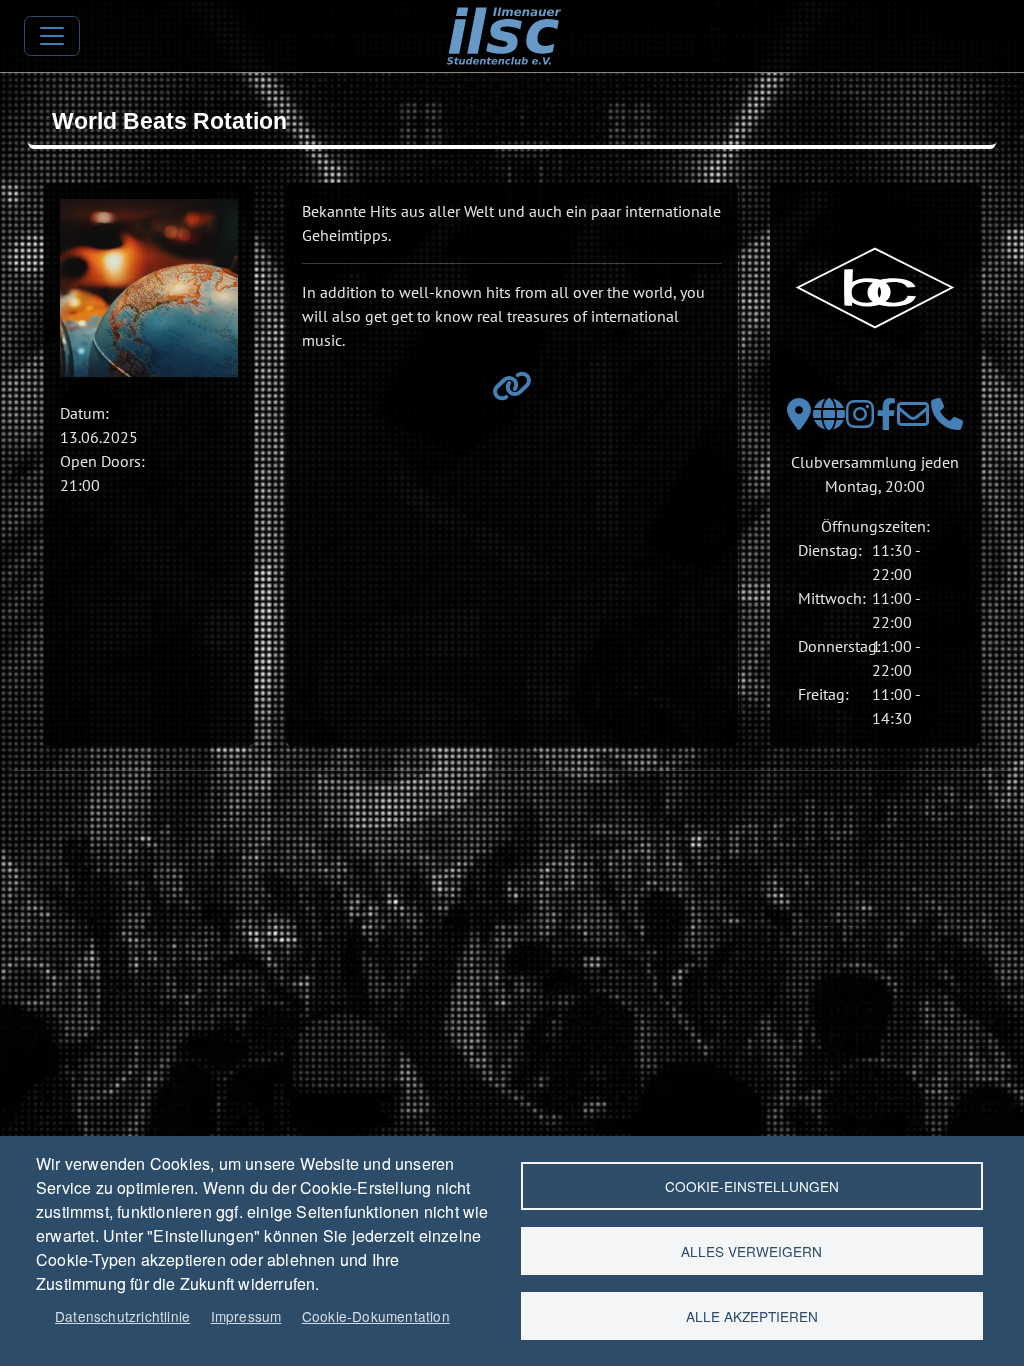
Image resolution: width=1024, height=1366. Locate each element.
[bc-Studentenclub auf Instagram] (860, 420)
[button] (149, 288)
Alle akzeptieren (752, 1316)
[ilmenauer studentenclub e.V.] (503, 21)
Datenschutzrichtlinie (122, 1316)
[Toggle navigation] (52, 36)
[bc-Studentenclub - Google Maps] (799, 420)
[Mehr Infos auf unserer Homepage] (512, 392)
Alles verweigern (751, 1251)
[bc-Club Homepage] (829, 420)
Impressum (246, 1316)
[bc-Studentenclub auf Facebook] (886, 420)
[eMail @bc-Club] (913, 420)
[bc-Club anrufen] (947, 420)
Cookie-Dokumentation (376, 1316)
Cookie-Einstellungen (752, 1186)
